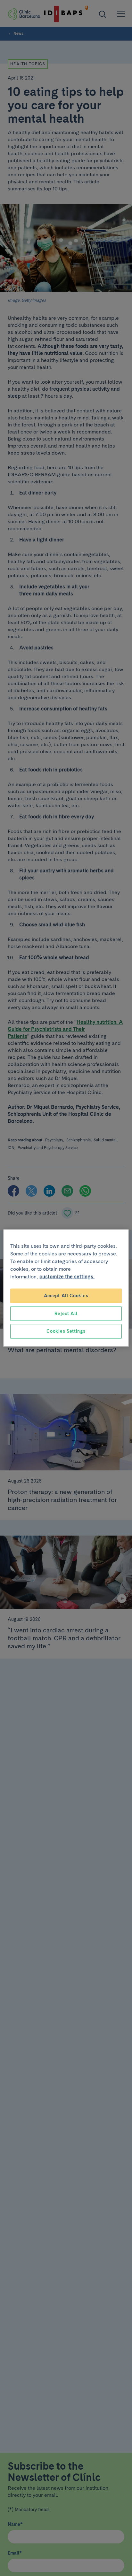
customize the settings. (67, 1277)
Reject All (66, 1313)
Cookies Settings (66, 1331)
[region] (66, 1288)
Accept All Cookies (66, 1296)
